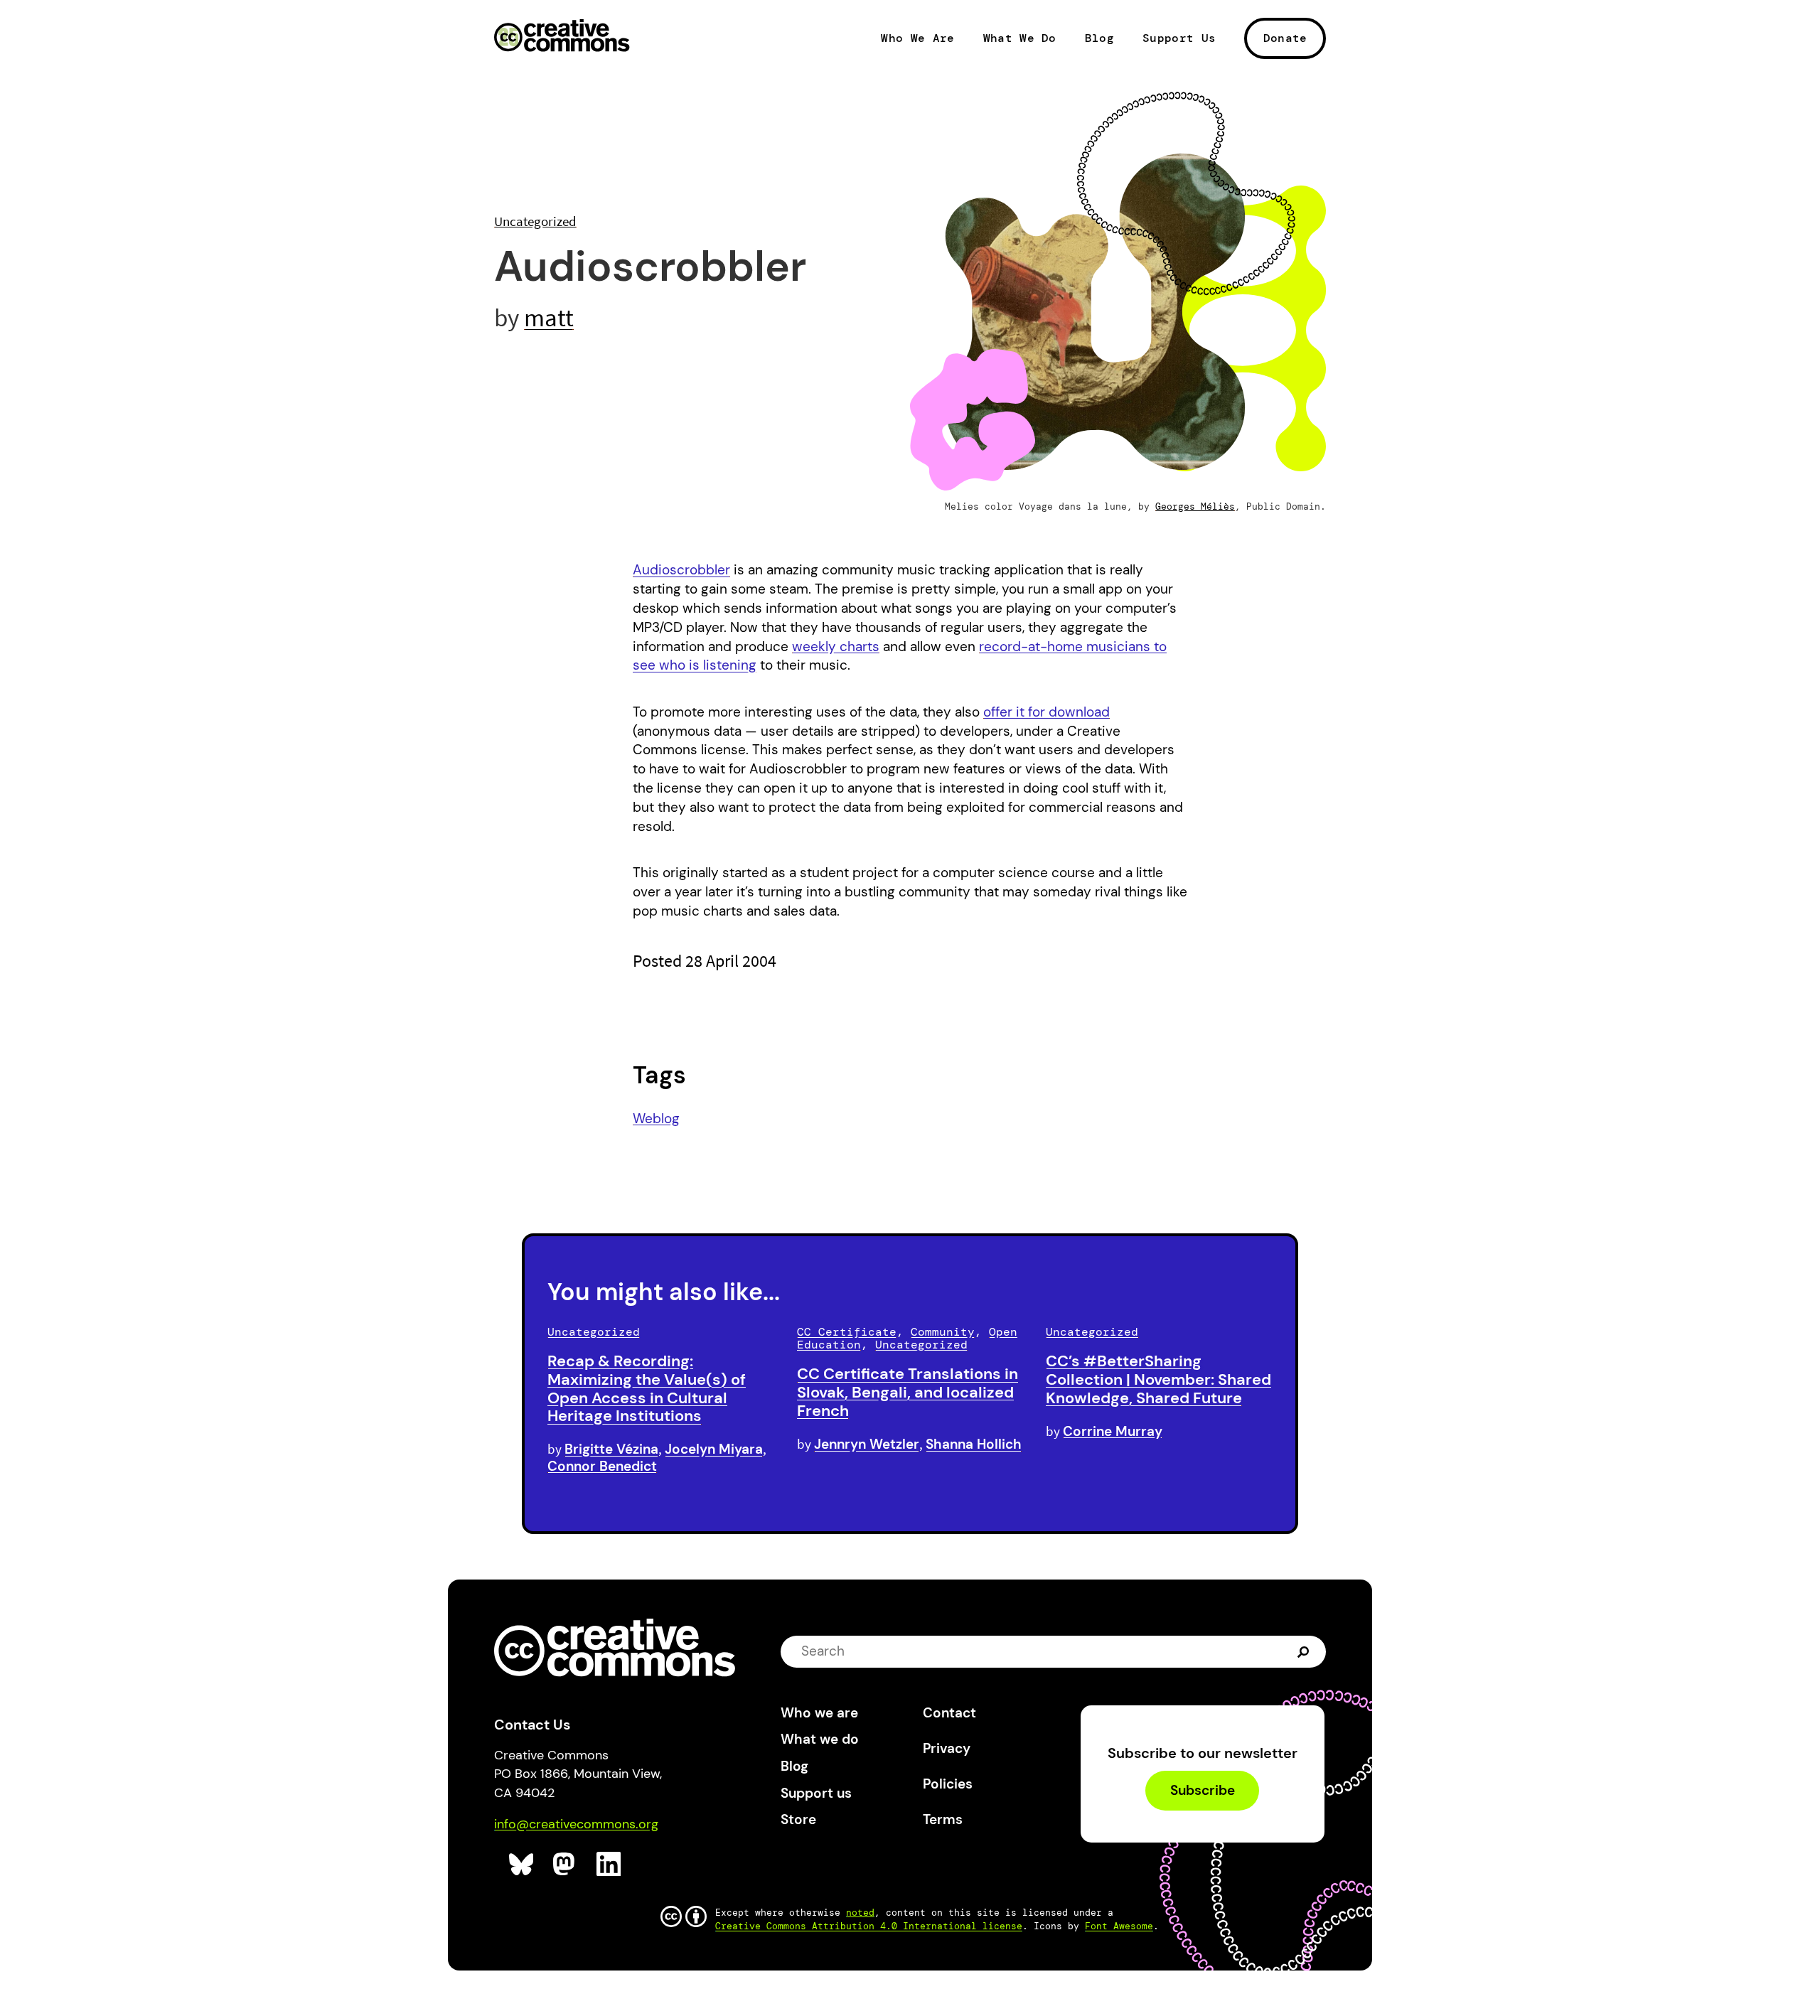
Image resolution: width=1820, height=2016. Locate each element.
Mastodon (566, 1864)
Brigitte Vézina (611, 1449)
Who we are (819, 1713)
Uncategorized (535, 221)
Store (798, 1819)
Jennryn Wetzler (867, 1444)
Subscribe (1203, 1790)
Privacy (947, 1748)
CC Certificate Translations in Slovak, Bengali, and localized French (908, 1392)
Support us (816, 1793)
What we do (820, 1739)
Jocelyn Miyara (714, 1449)
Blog (1099, 38)
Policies (948, 1784)
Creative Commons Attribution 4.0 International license (869, 1926)
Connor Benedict (602, 1466)
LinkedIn (609, 1864)
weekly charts (836, 647)
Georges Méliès (1195, 506)
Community (943, 1332)
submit (1305, 1651)
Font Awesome (1119, 1926)
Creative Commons (562, 37)
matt (549, 317)
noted (860, 1913)
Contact (949, 1713)
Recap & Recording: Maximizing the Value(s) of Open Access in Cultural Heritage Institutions (647, 1388)
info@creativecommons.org (576, 1824)
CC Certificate (847, 1332)
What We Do (1020, 38)
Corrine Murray (1113, 1431)
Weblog (656, 1119)
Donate (1285, 38)
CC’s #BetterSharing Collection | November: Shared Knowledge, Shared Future (1158, 1379)
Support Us (1179, 38)
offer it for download (1046, 712)
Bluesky (521, 1864)
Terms (943, 1819)
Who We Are (917, 38)
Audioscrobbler (681, 570)
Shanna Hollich (974, 1444)
